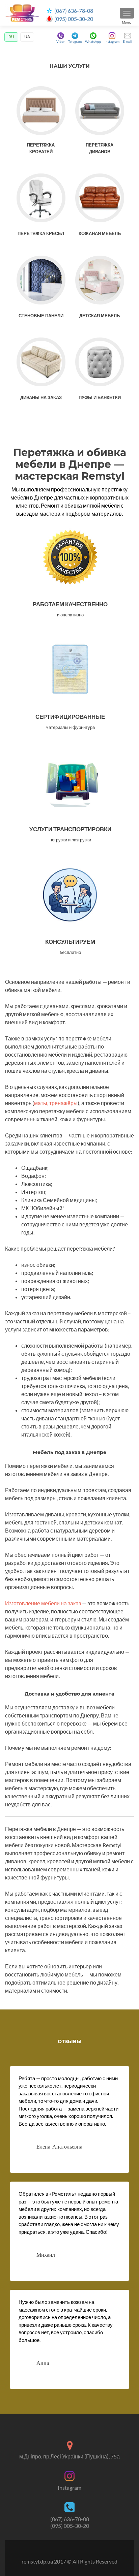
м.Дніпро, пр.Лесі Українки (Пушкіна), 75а (69, 2456)
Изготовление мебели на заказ (43, 1603)
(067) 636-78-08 (74, 11)
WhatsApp (93, 41)
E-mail (128, 41)
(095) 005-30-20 (74, 19)
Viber (61, 41)
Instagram (112, 41)
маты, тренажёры (56, 1103)
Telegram (75, 41)
